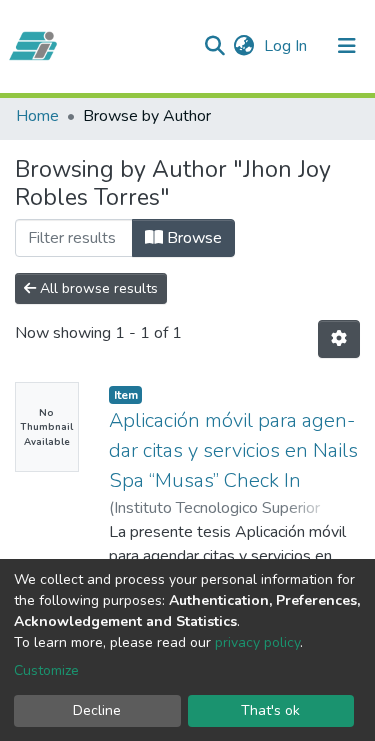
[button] (243, 46)
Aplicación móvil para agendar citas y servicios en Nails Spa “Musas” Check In (233, 450)
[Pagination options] (339, 339)
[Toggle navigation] (347, 46)
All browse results (97, 288)
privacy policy (257, 642)
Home (37, 116)
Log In (287, 46)
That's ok (270, 710)
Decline (97, 710)
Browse (192, 238)
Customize (46, 670)
